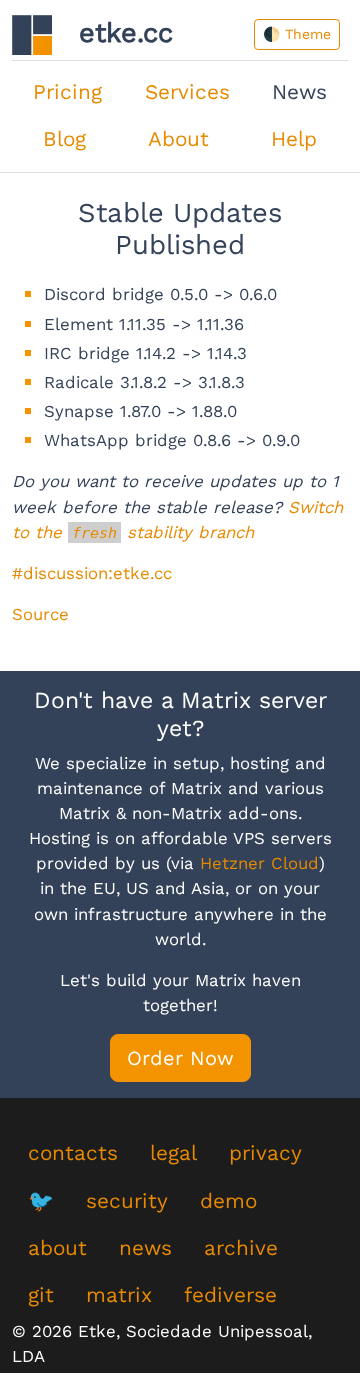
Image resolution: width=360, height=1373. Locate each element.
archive (241, 1248)
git (41, 1295)
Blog (64, 139)
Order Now (180, 1058)
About (178, 139)
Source (40, 614)
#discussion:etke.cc (92, 573)
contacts (73, 1153)
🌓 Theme (297, 34)
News (299, 92)
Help (294, 139)
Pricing (67, 92)
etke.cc (112, 33)
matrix (119, 1295)
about (57, 1248)
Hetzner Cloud (259, 863)
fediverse (230, 1295)
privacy (265, 1153)
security (127, 1201)
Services (187, 92)
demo (228, 1201)
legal (173, 1153)
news (145, 1248)
